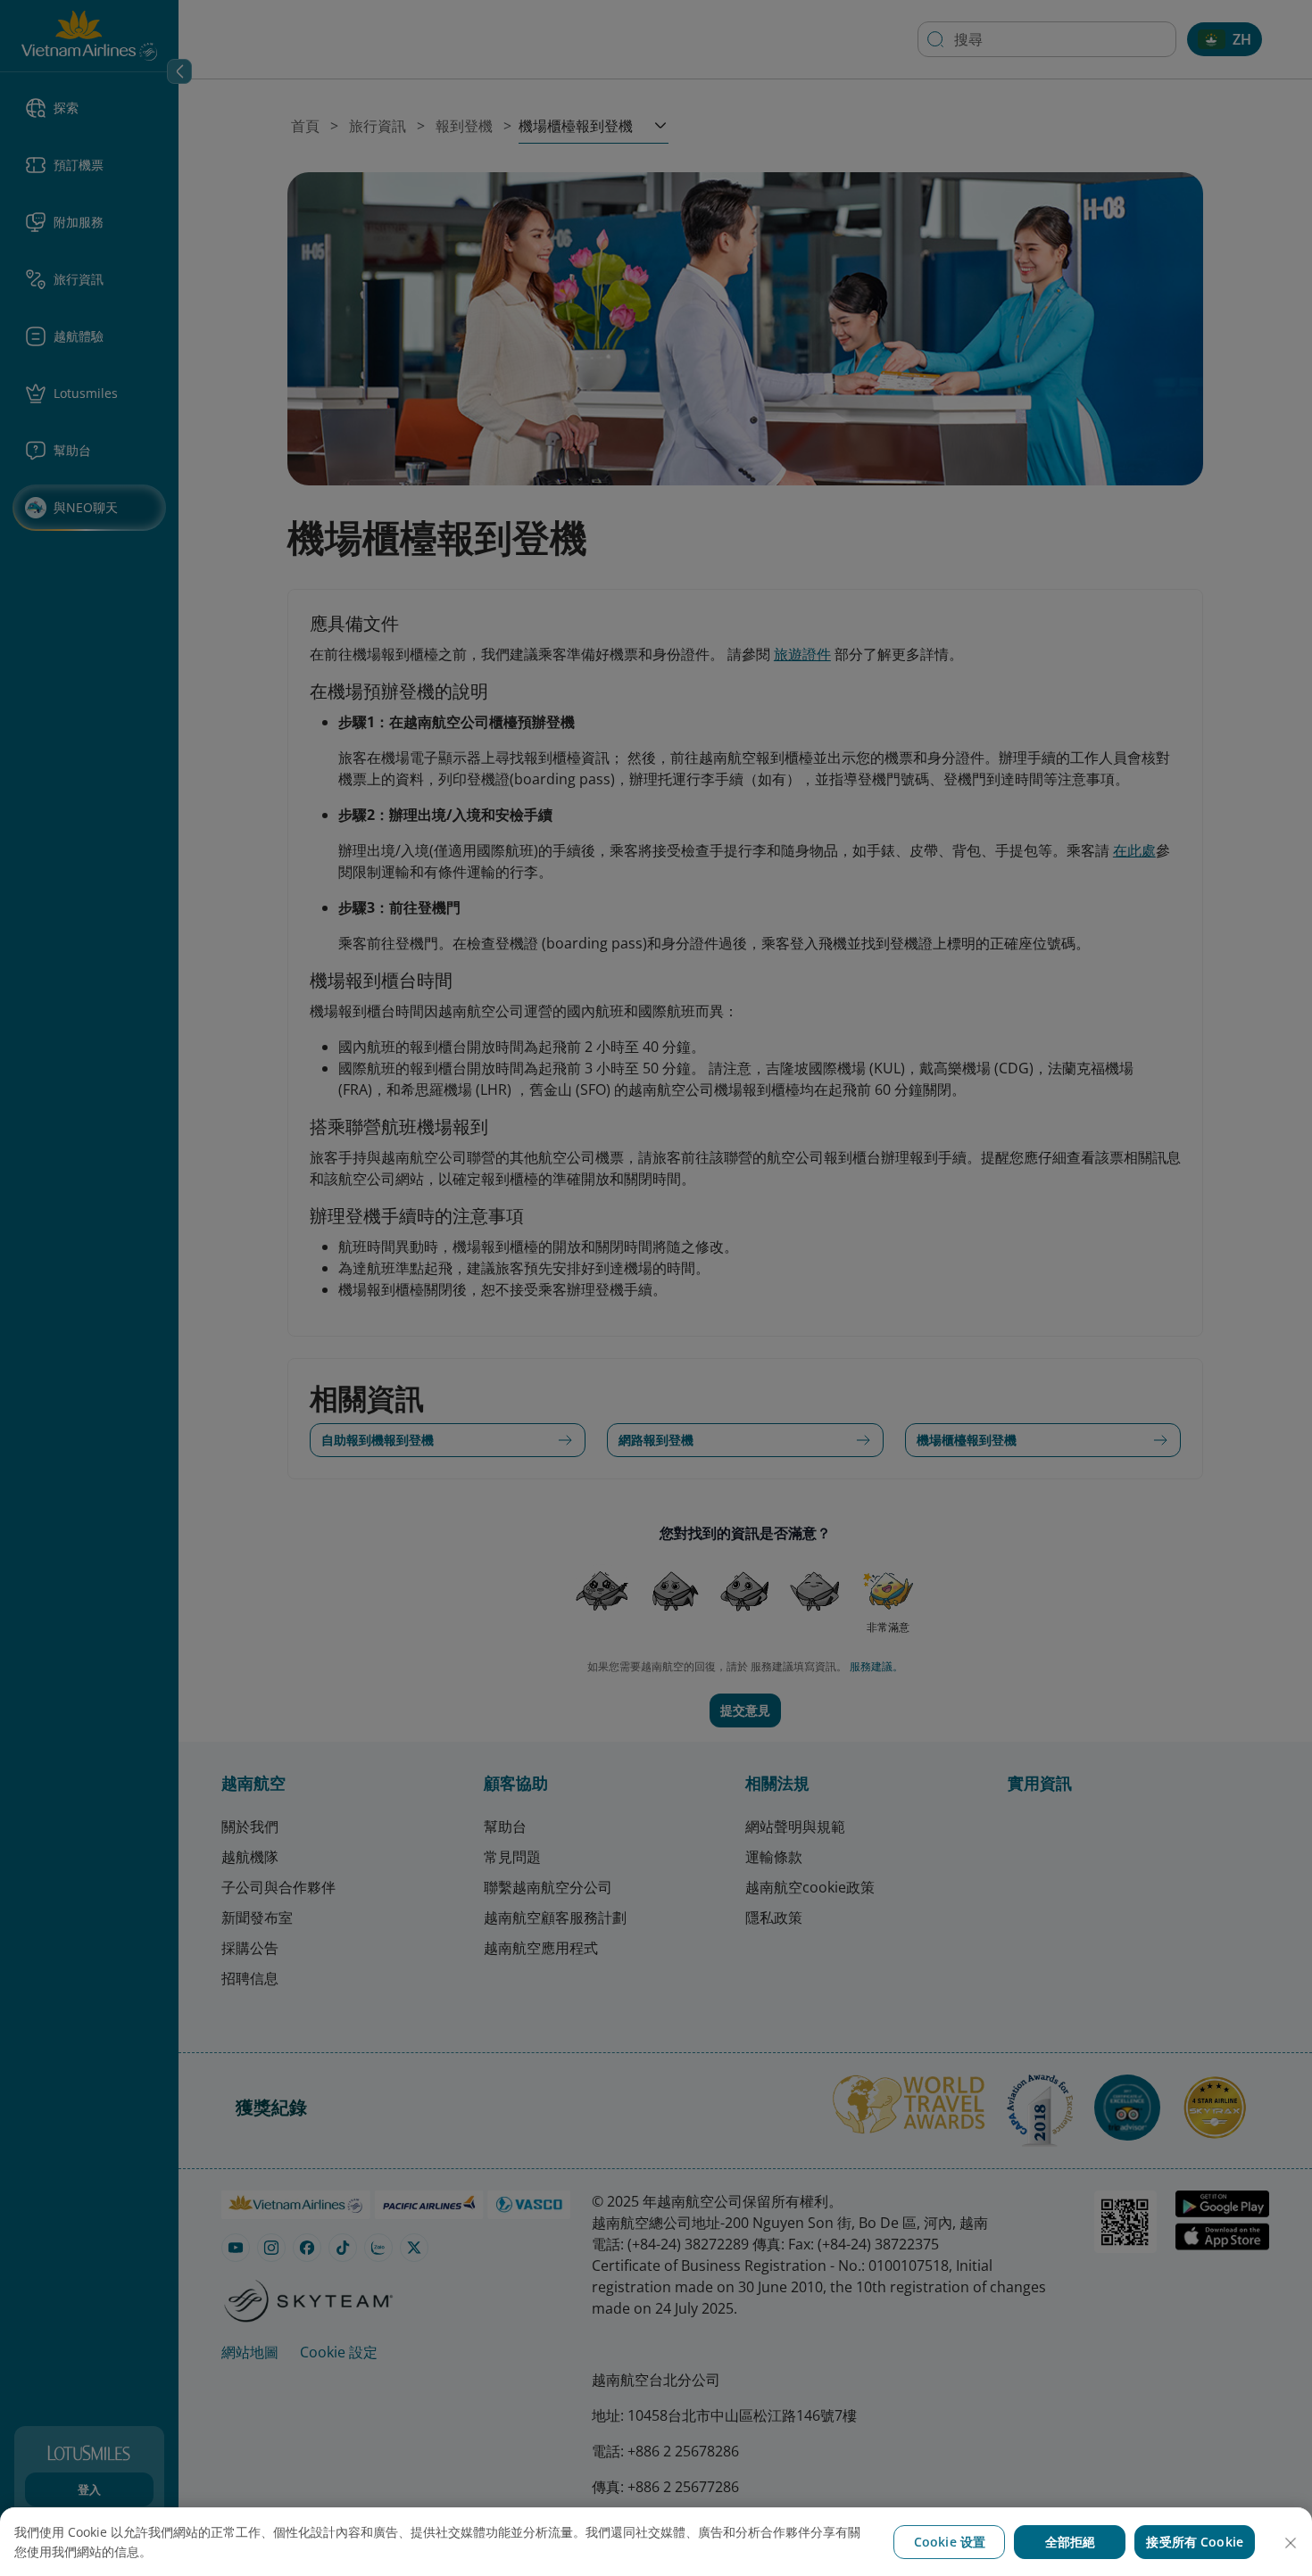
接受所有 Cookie (1195, 2542)
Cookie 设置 (950, 2542)
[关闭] (1291, 2543)
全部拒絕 (1071, 2542)
